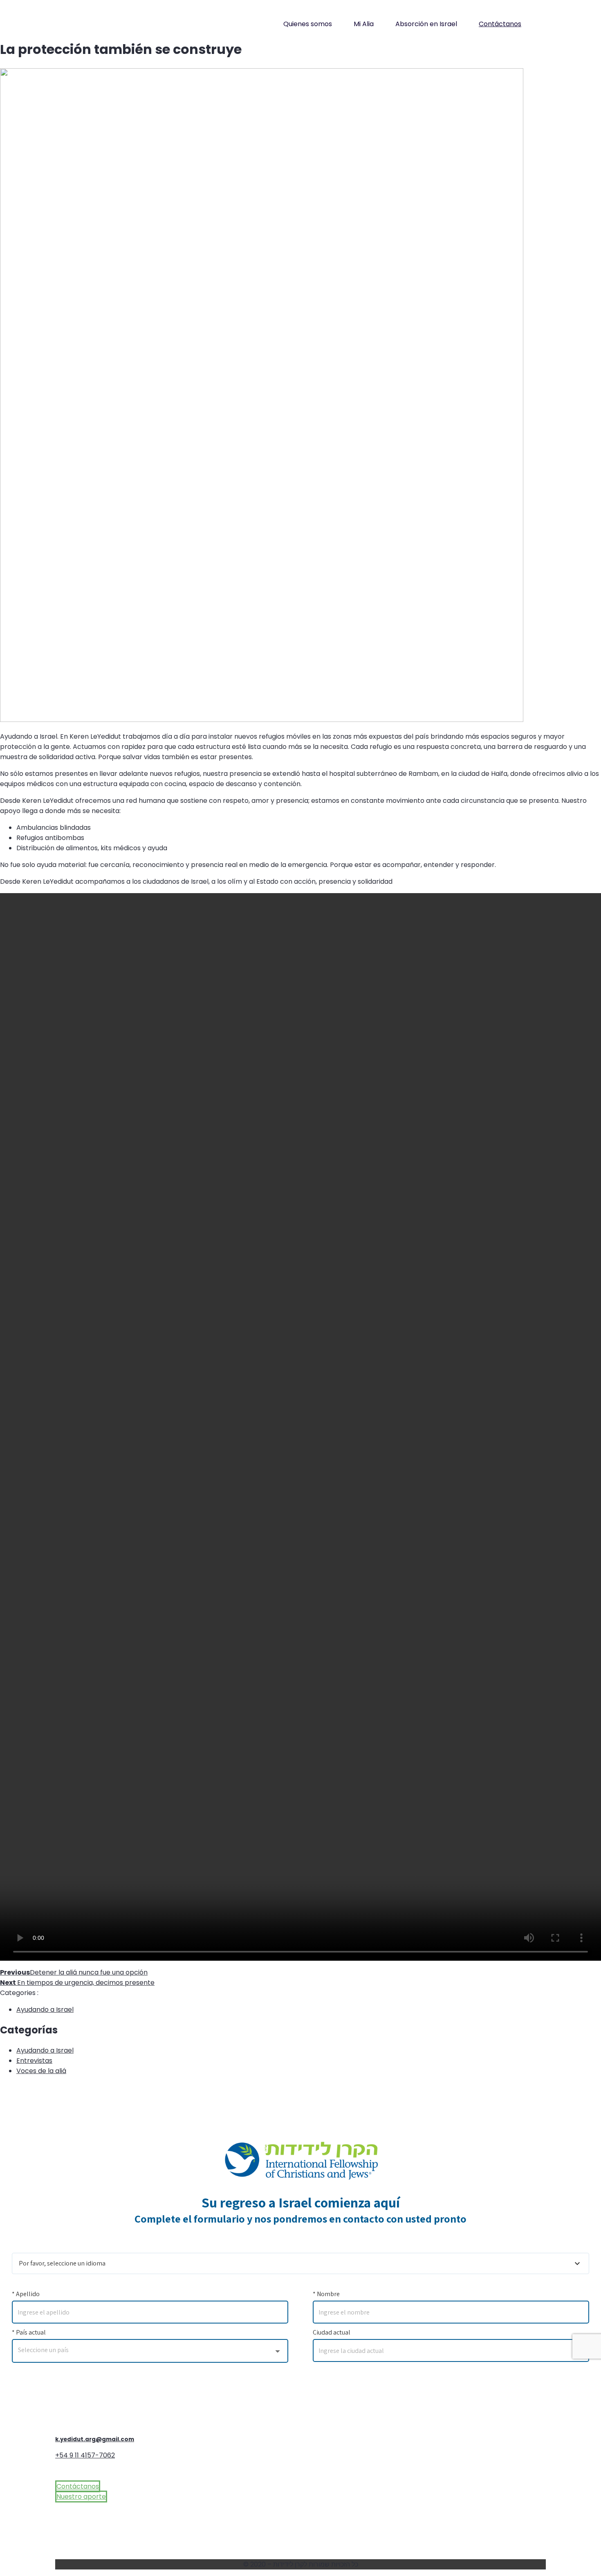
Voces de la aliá (41, 2071)
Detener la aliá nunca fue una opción (74, 1972)
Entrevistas (34, 2061)
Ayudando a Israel (45, 2010)
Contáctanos (500, 24)
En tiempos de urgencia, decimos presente (77, 1983)
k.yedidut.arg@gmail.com (95, 2439)
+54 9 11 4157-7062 (85, 2455)
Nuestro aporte (81, 2497)
